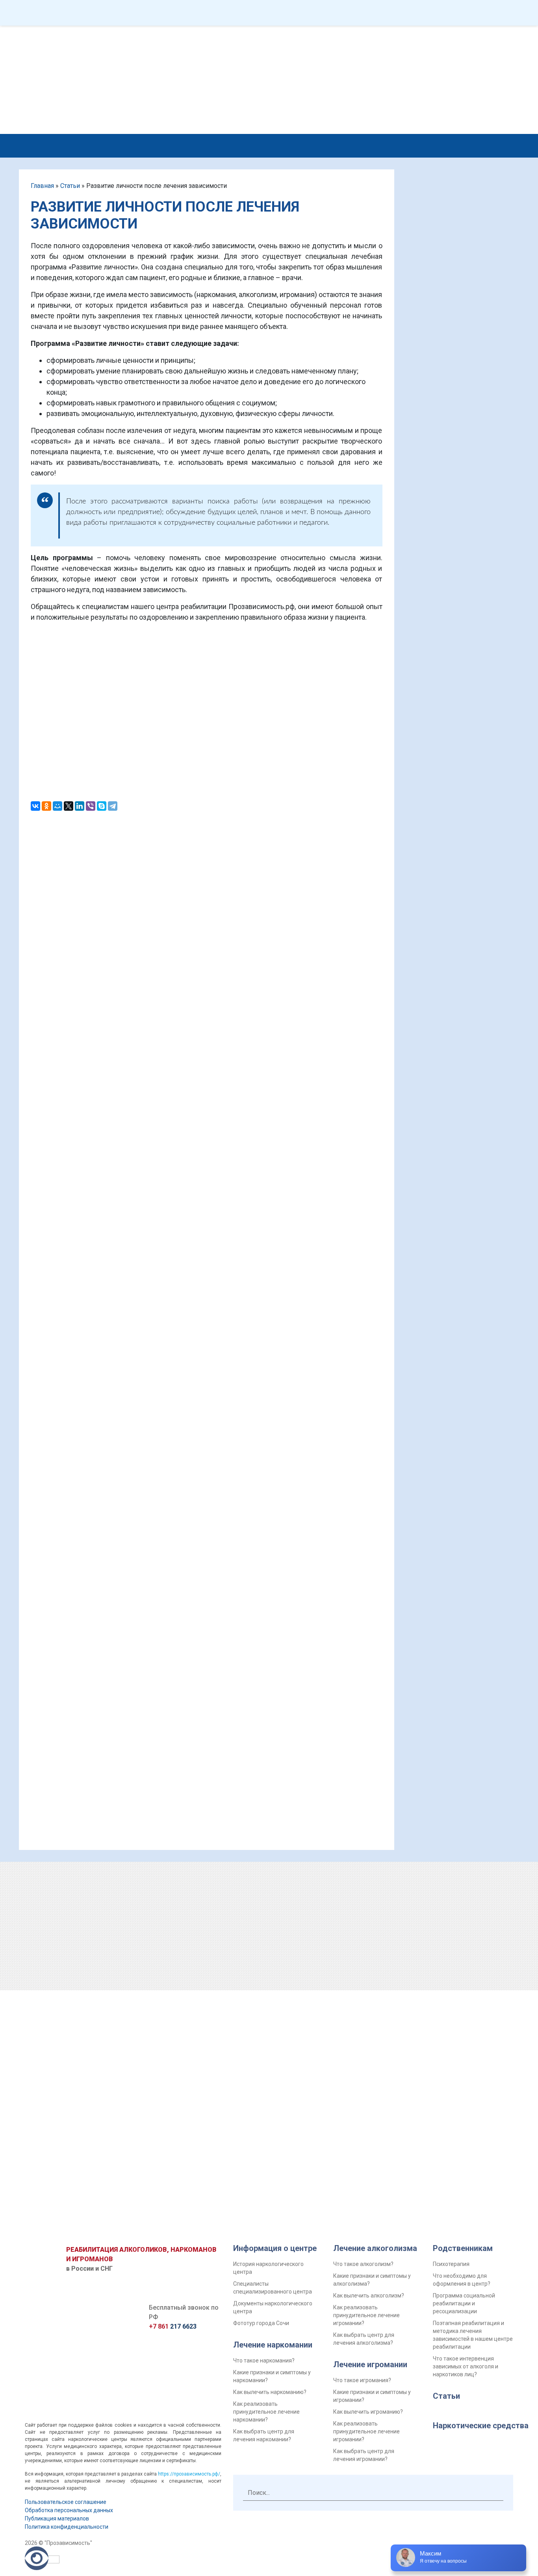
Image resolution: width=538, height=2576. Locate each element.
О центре (168, 144)
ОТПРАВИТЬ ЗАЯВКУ (456, 1996)
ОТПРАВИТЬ (207, 752)
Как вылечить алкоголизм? (369, 2296)
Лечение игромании (370, 2364)
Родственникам (420, 144)
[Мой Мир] (58, 806)
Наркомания (233, 144)
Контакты (439, 13)
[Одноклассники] (46, 806)
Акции (369, 13)
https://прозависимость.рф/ (189, 2474)
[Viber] (91, 806)
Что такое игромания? (362, 2380)
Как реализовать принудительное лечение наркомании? (266, 2412)
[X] (69, 806)
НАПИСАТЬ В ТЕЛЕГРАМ (261, 48)
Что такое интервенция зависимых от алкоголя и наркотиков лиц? (466, 2366)
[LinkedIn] (80, 806)
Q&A (91, 13)
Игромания (353, 144)
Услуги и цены (113, 144)
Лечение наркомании (273, 2345)
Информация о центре (275, 2248)
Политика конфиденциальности (67, 2527)
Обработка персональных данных (69, 2510)
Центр (232, 13)
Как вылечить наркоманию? (270, 2392)
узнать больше (496, 595)
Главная (42, 186)
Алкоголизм (294, 144)
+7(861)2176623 (362, 36)
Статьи (70, 186)
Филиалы (300, 13)
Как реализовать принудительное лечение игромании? (366, 2315)
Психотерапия (451, 2264)
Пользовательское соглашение (66, 2502)
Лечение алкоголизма (375, 2248)
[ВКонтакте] (35, 806)
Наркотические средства (481, 2426)
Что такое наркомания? (264, 2361)
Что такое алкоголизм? (363, 2264)
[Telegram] (113, 806)
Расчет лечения (471, 77)
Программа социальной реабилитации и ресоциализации (464, 2303)
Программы (160, 13)
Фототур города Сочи (261, 2323)
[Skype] (102, 806)
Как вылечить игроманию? (368, 2412)
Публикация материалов (57, 2518)
